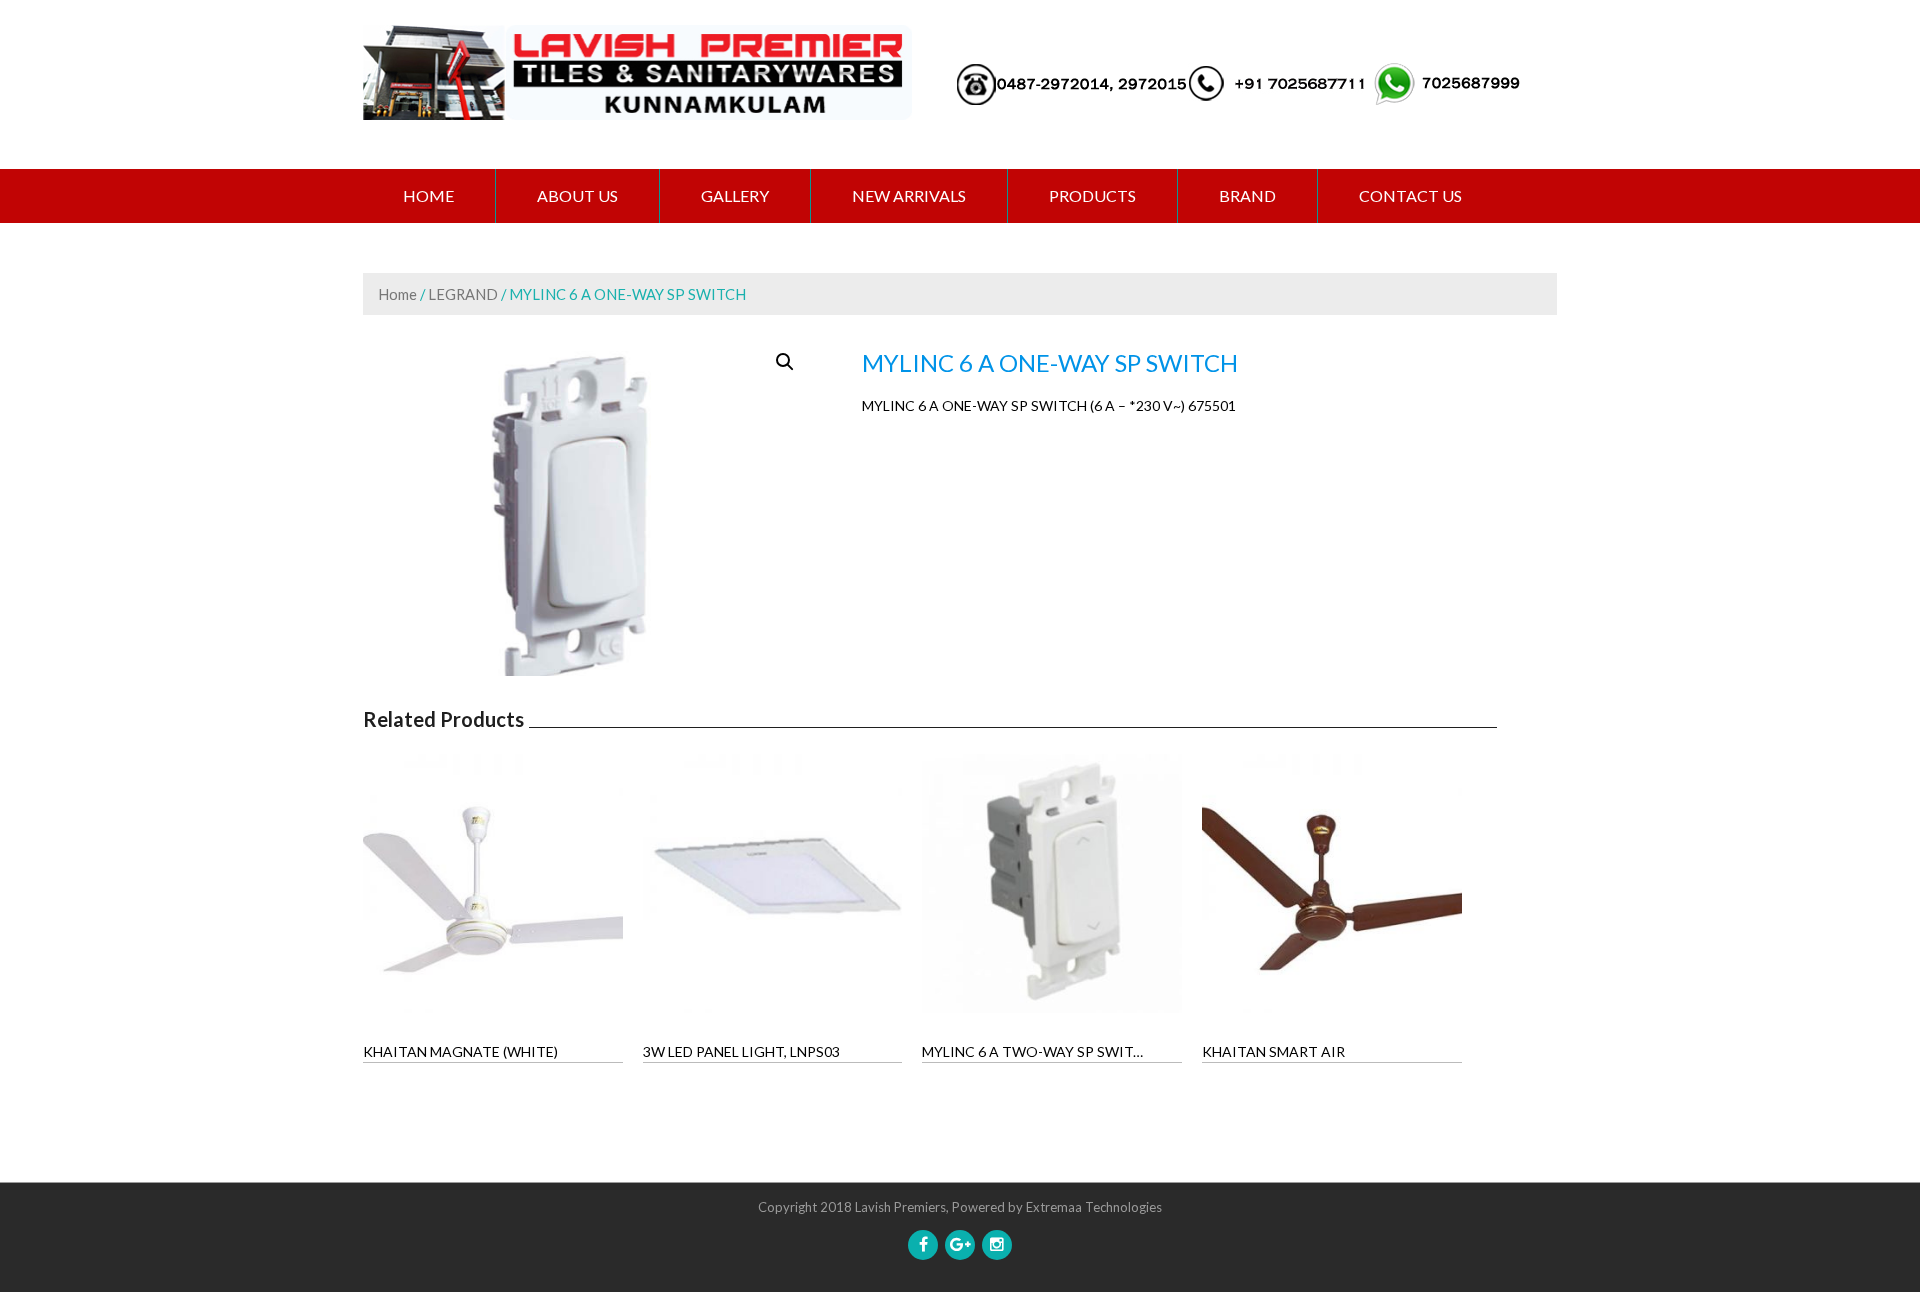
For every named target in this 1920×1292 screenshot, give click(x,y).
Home (428, 195)
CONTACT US (1410, 195)
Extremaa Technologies (1094, 1207)
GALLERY (735, 195)
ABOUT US (577, 195)
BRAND (1247, 195)
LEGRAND (463, 294)
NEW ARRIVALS (909, 195)
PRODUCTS (1092, 195)
